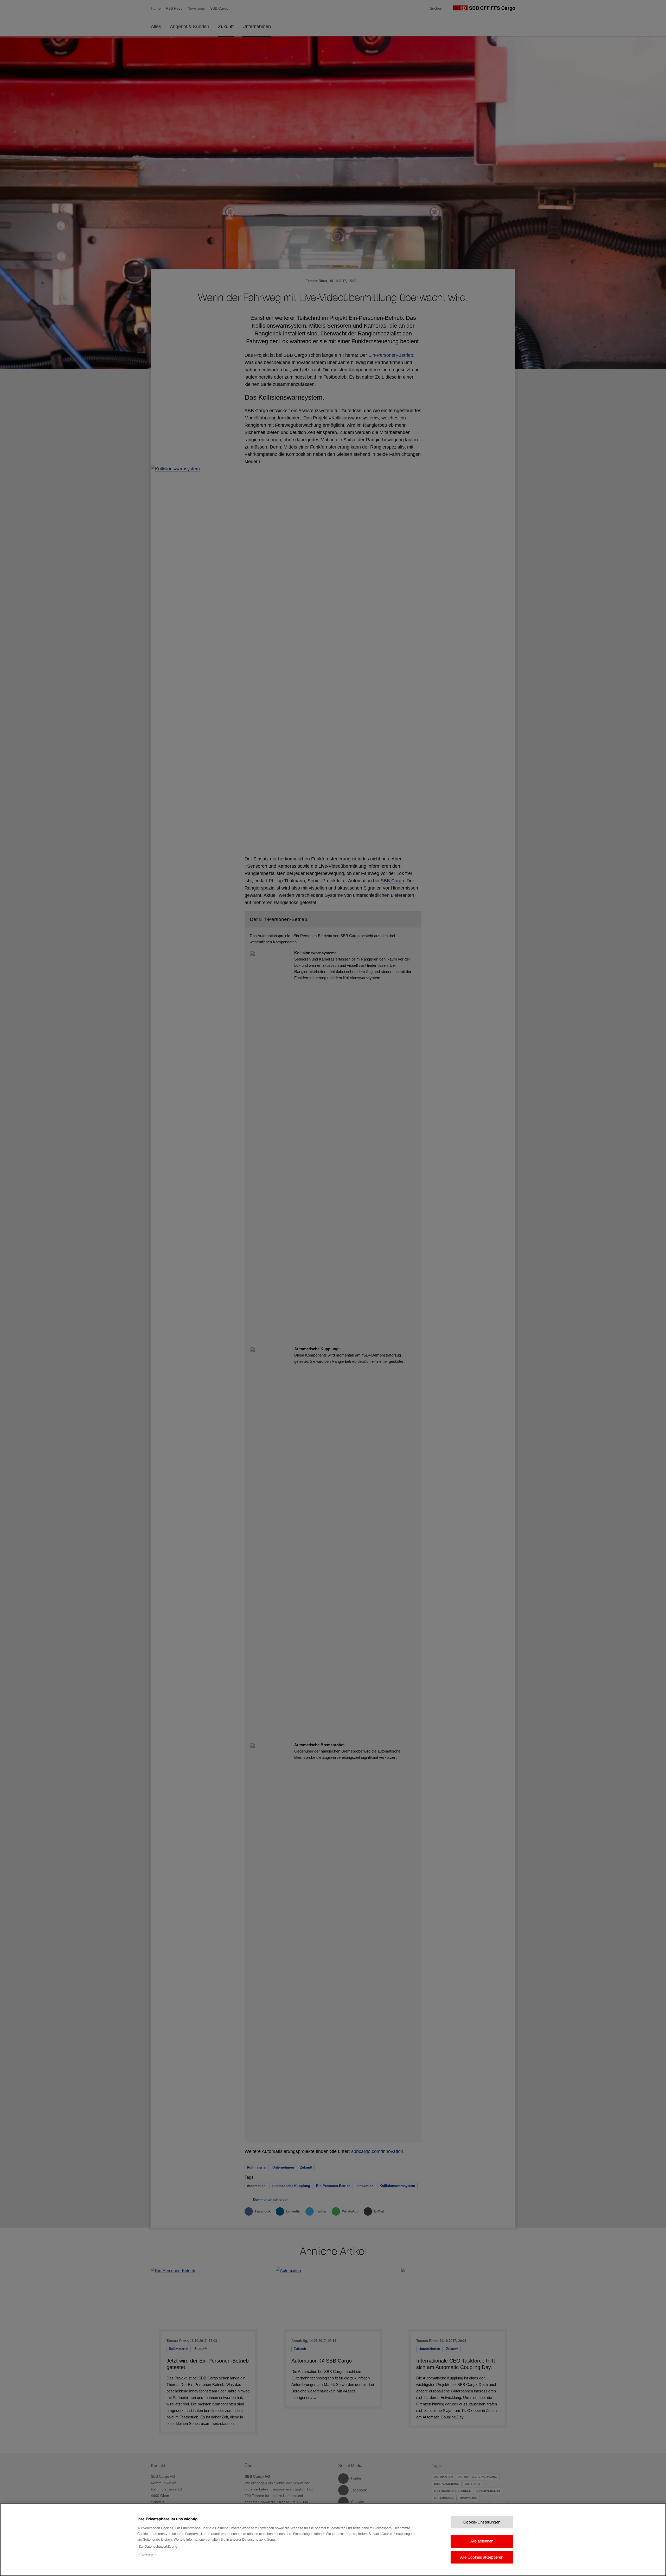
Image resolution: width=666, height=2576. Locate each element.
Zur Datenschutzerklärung (158, 2546)
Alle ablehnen (482, 2541)
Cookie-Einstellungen (482, 2522)
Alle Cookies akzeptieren (482, 2557)
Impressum (147, 2554)
